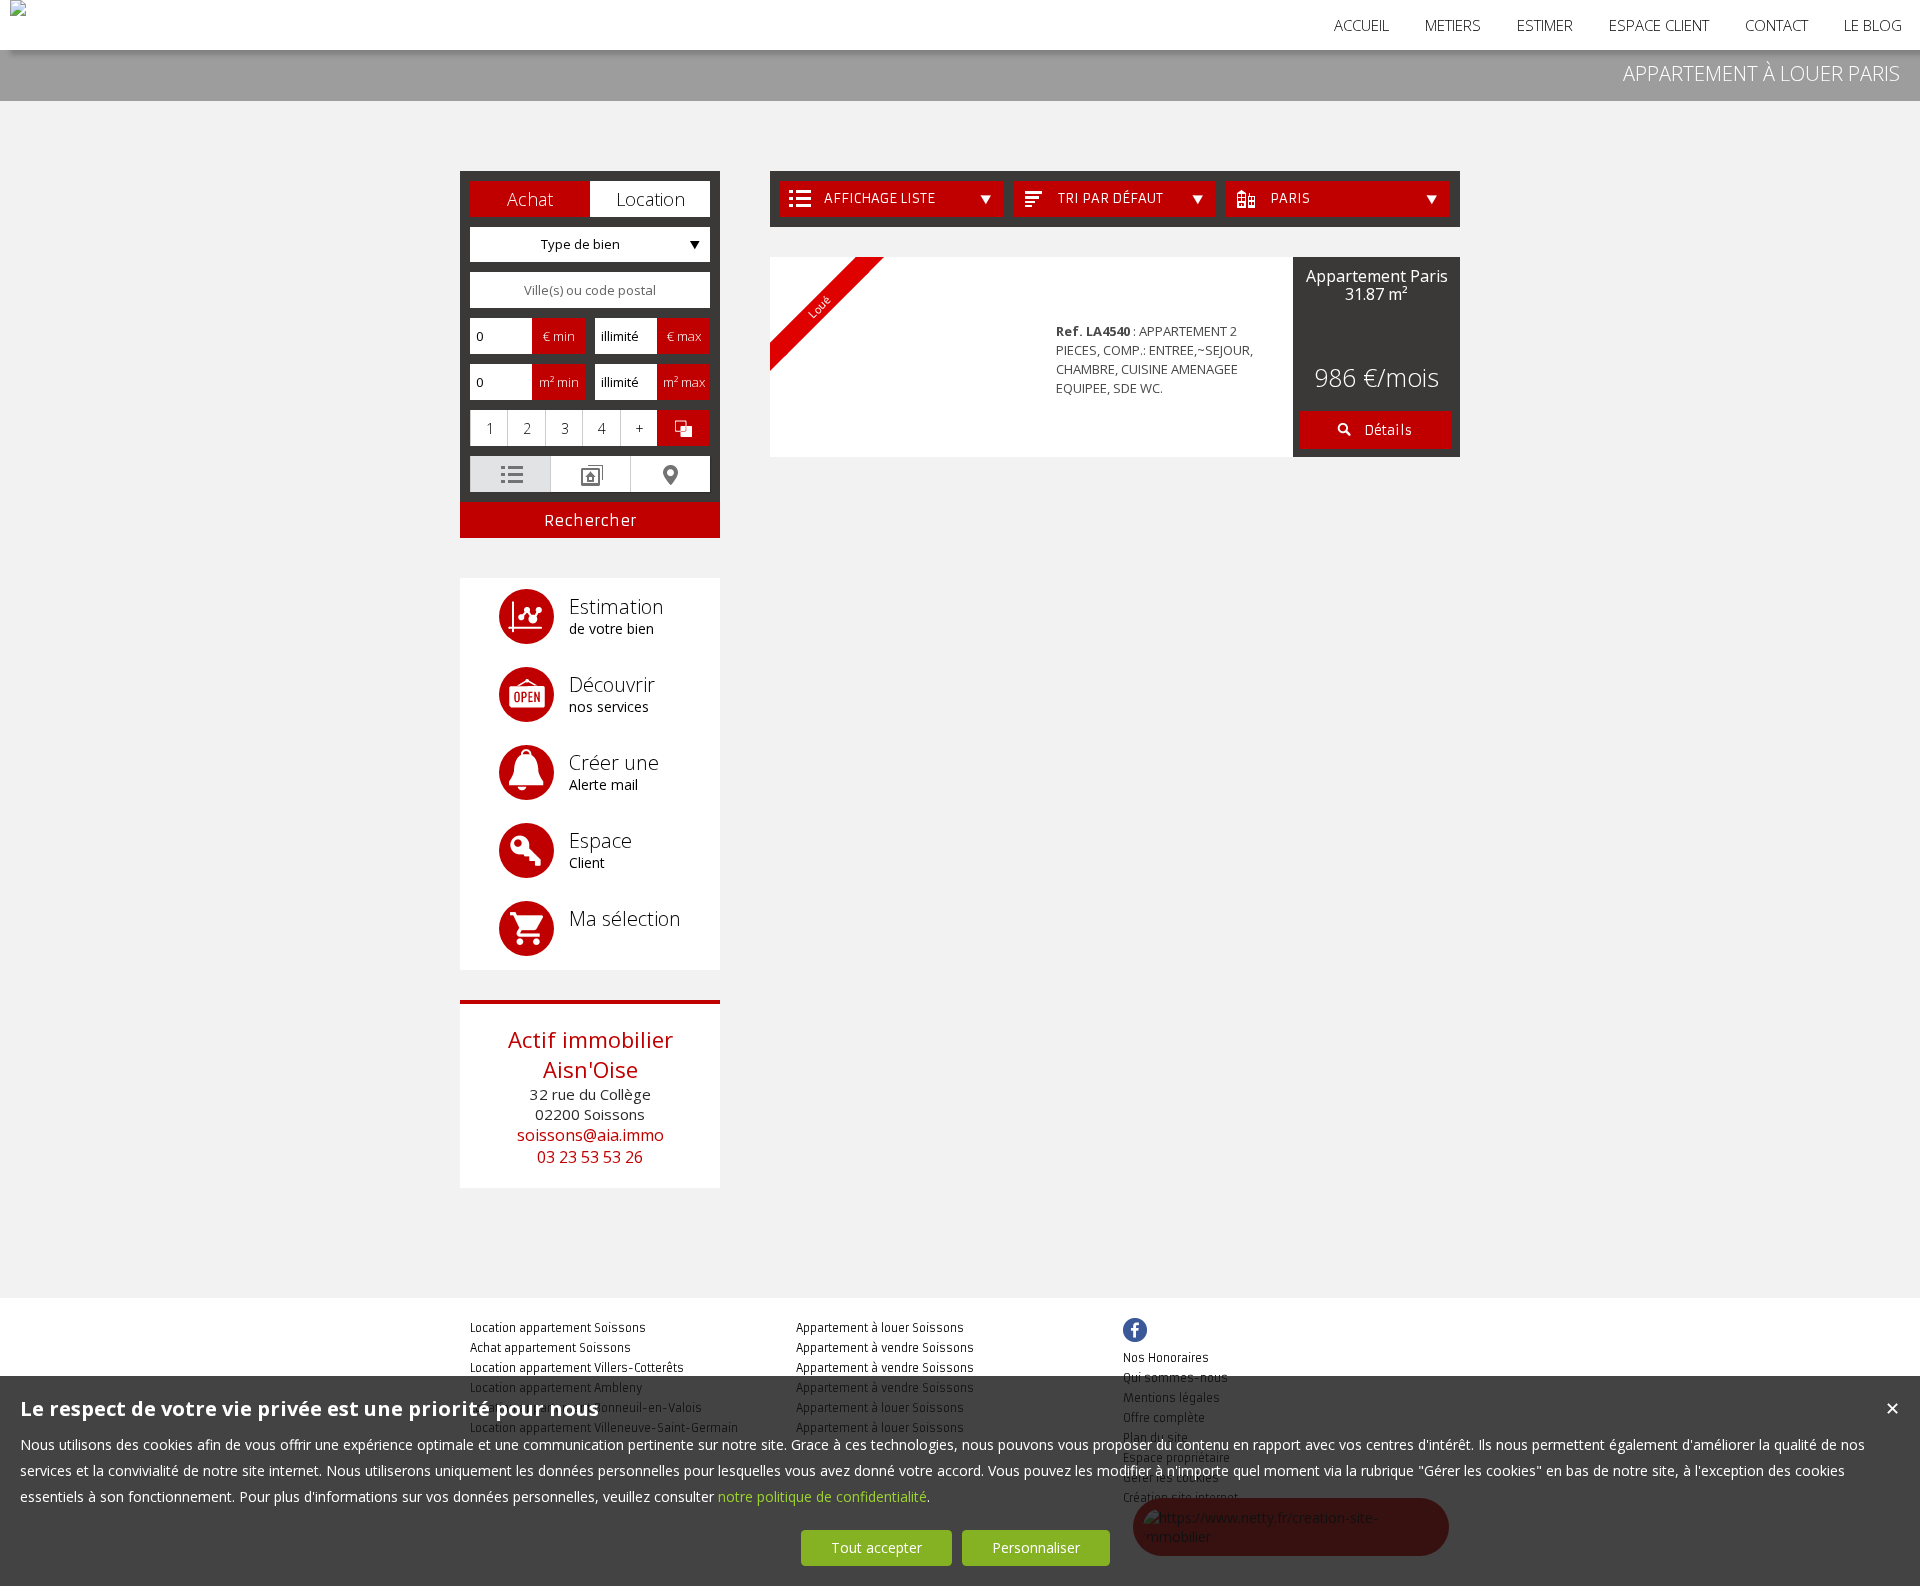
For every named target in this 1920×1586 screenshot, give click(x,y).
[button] (530, 199)
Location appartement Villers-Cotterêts (577, 1368)
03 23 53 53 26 (590, 1157)
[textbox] (590, 290)
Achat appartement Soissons (550, 1348)
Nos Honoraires (1166, 1358)
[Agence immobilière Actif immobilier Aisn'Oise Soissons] (18, 8)
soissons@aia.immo (590, 1135)
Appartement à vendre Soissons (885, 1348)
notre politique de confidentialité (822, 1496)
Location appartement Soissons (558, 1328)
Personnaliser (1036, 1547)
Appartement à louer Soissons (880, 1328)
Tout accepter (876, 1547)
